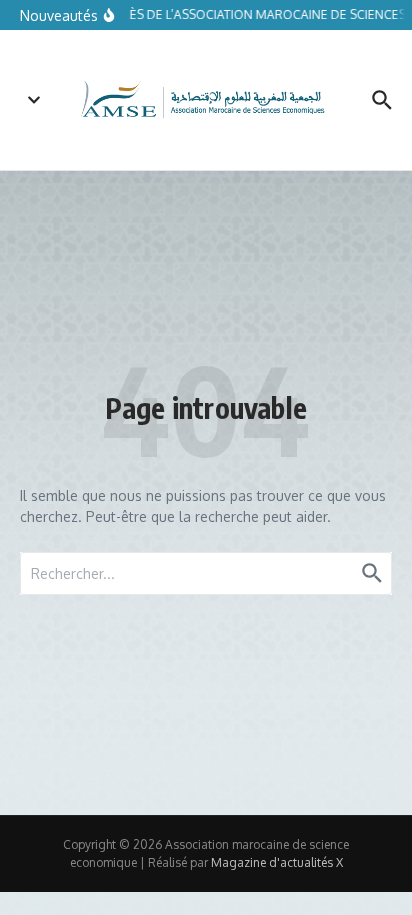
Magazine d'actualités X (277, 862)
